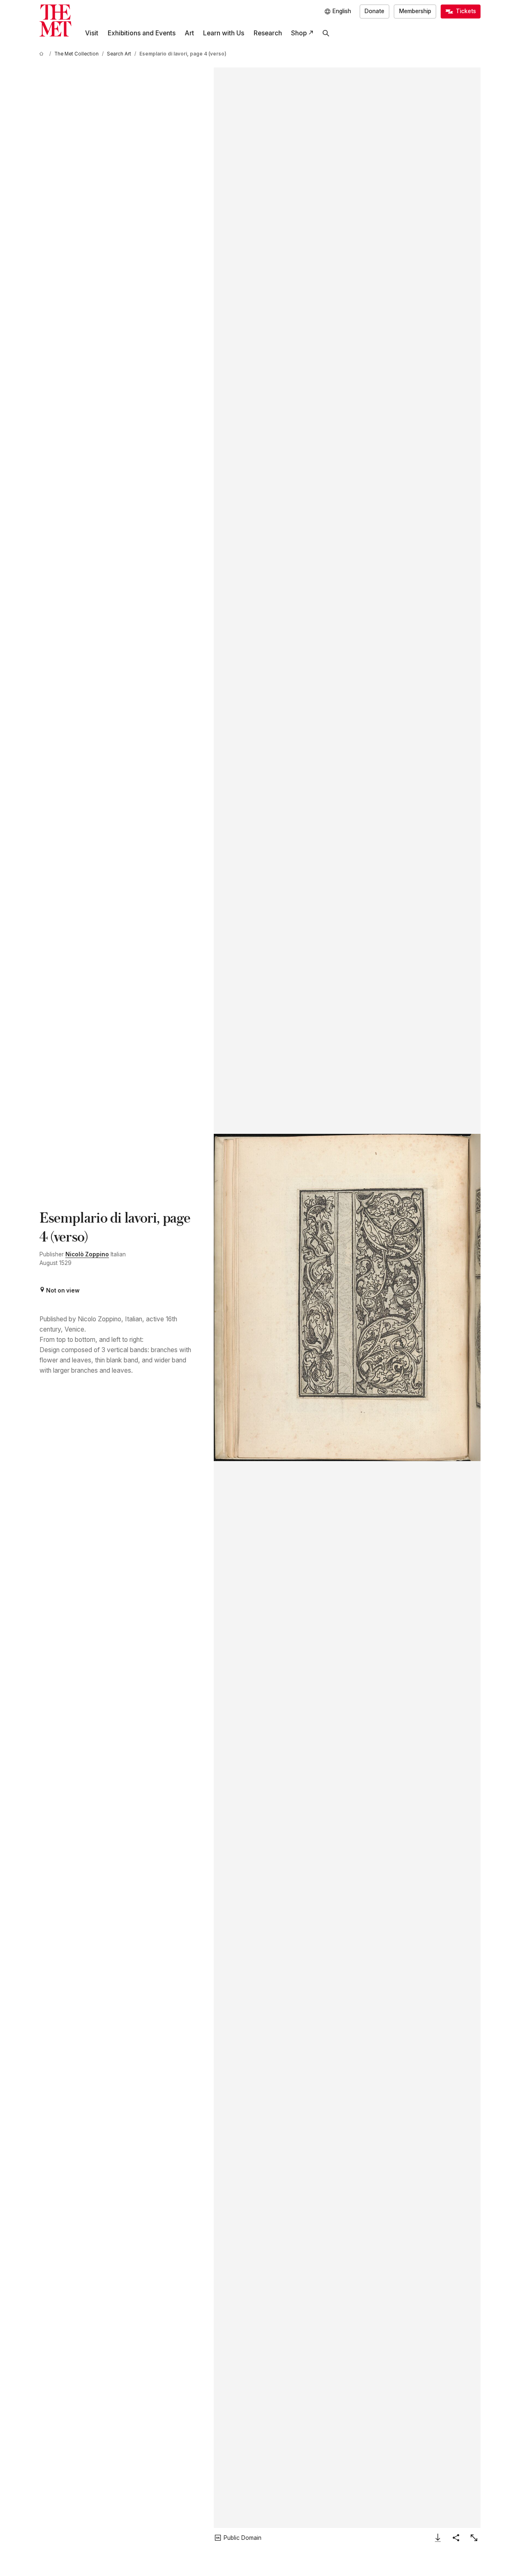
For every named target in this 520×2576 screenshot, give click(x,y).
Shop (299, 33)
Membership (415, 11)
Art (189, 33)
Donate (374, 11)
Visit (92, 33)
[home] (43, 54)
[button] (347, 1298)
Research (268, 33)
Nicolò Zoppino (87, 1254)
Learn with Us (224, 33)
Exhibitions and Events (142, 33)
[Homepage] (55, 21)
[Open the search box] (326, 33)
